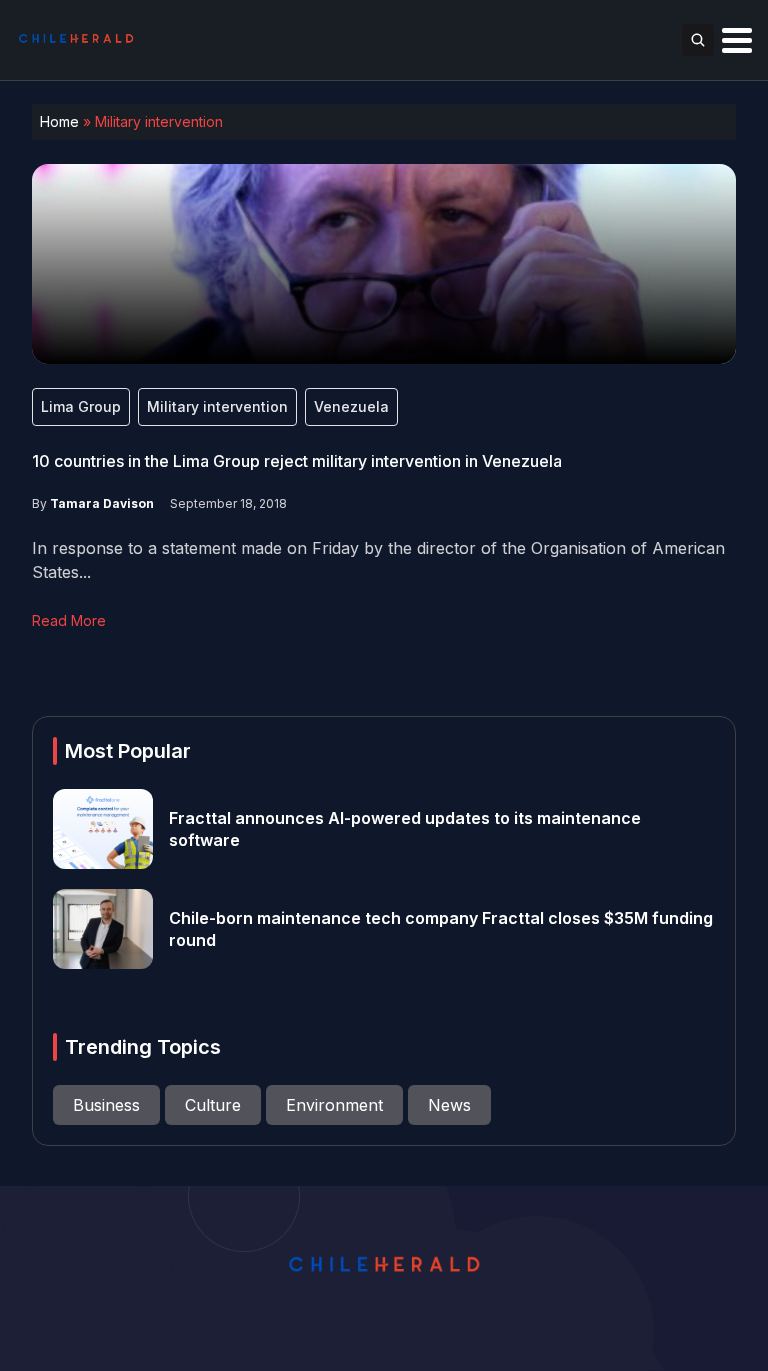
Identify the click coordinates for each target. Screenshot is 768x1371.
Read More (69, 620)
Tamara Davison (102, 503)
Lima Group (81, 406)
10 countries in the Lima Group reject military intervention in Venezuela (297, 461)
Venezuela (351, 406)
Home (59, 121)
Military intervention (217, 406)
